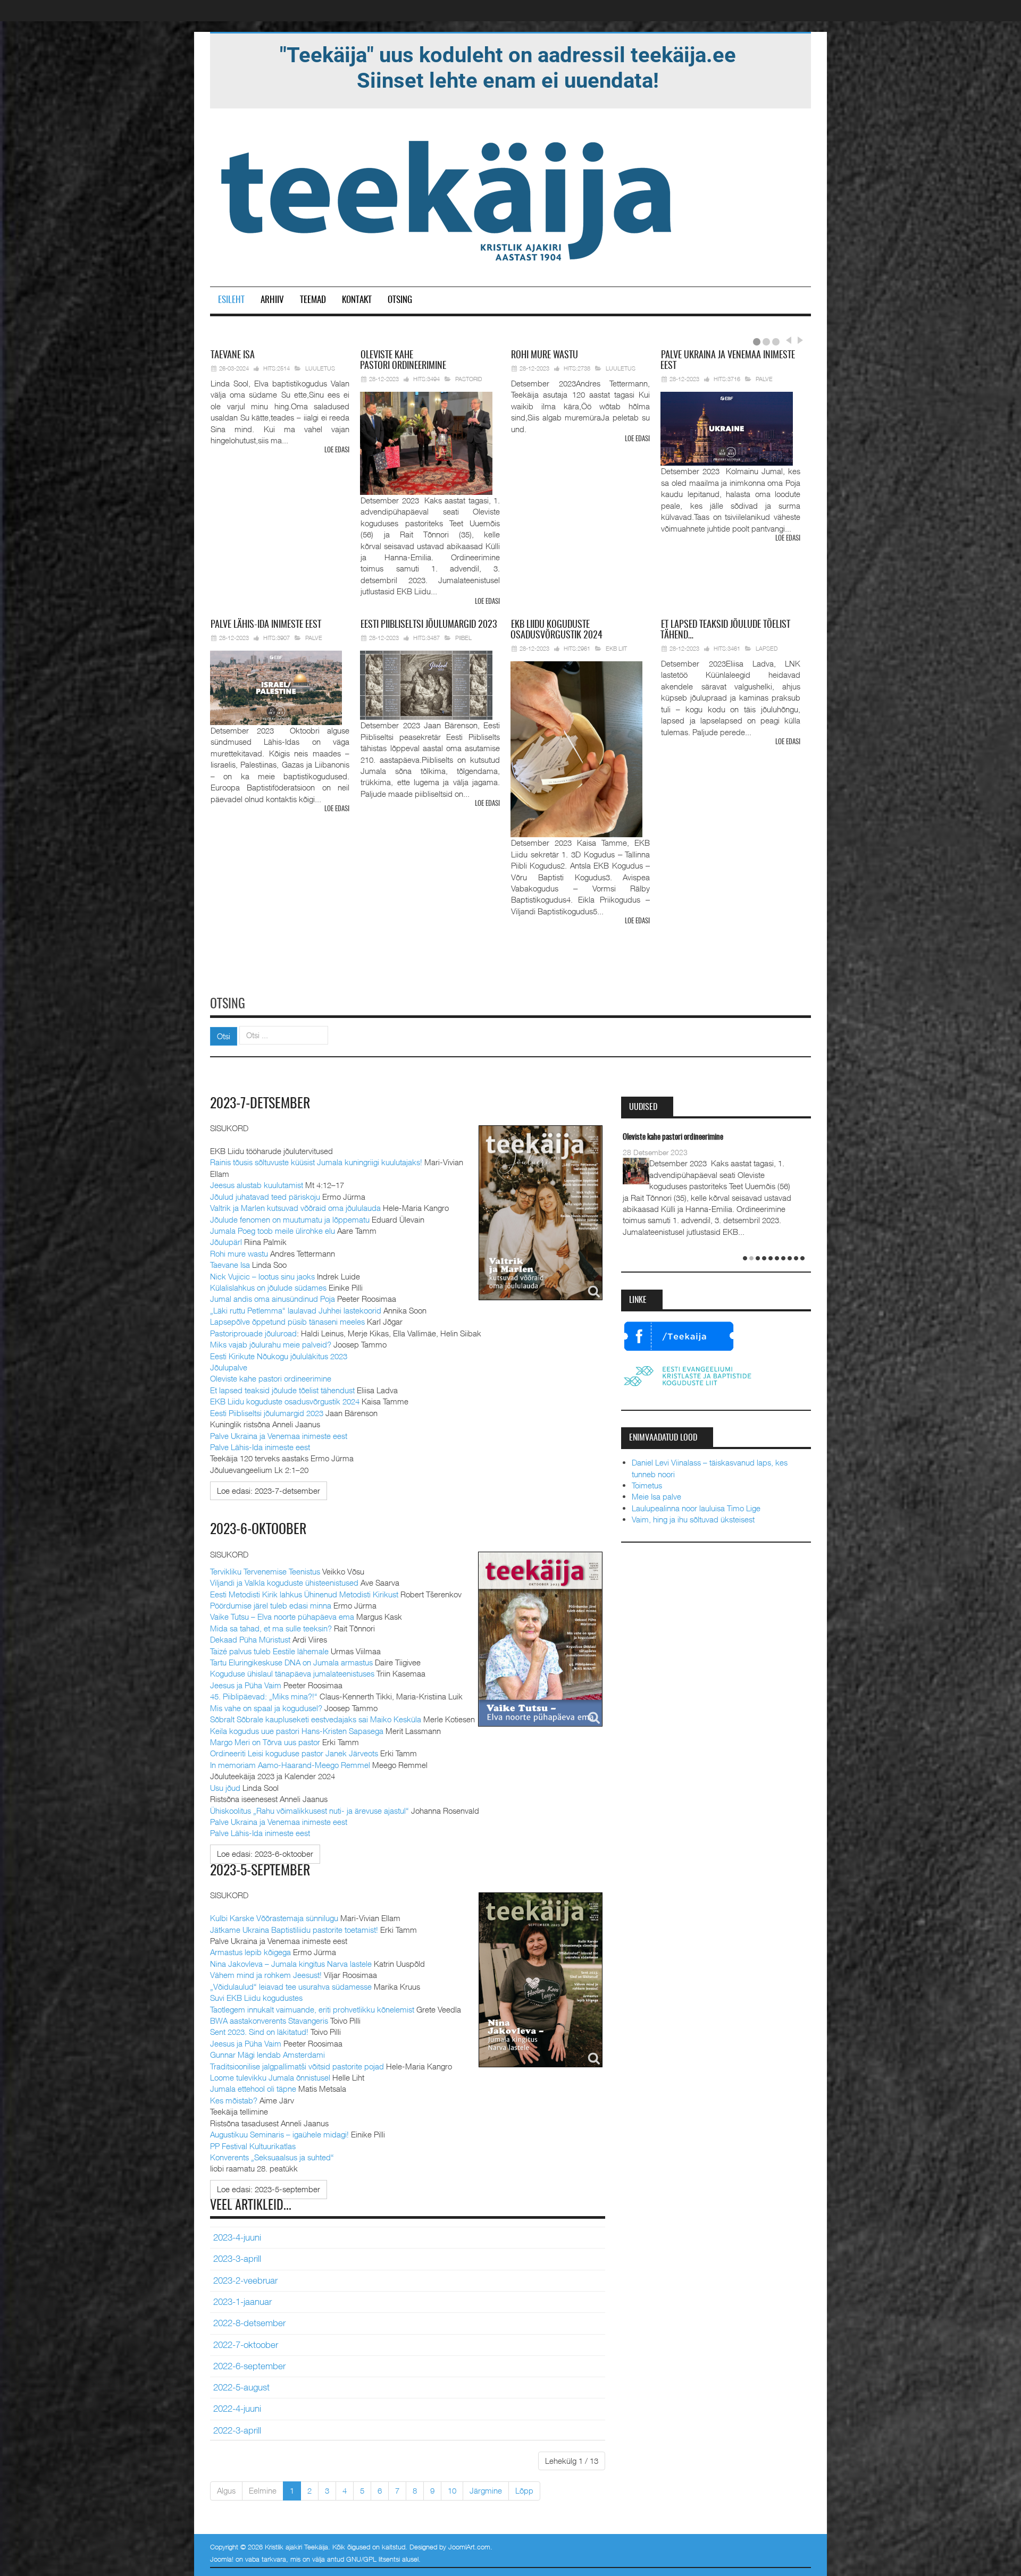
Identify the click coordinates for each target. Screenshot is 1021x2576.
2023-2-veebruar (245, 2280)
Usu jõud (225, 1788)
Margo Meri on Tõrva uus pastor (265, 1742)
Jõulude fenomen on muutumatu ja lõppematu (290, 1219)
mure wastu (545, 356)
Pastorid (469, 379)
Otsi (224, 1036)
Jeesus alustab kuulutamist (257, 1185)
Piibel (463, 638)
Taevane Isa (230, 1265)
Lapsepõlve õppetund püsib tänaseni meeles (287, 1321)
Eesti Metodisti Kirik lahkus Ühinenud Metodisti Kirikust (304, 1594)
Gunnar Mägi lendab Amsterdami (267, 2055)
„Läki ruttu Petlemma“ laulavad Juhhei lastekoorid (296, 1310)
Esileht (231, 300)
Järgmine (486, 2490)
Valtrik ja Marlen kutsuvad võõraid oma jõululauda (295, 1208)
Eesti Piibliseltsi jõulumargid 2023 (267, 1413)
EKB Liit (616, 648)
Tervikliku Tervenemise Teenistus (265, 1571)
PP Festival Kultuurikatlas (253, 2146)
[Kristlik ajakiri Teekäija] (448, 198)
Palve (764, 379)
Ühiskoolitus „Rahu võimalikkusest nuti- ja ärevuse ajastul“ (309, 1811)
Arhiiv (272, 300)
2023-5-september (260, 1871)
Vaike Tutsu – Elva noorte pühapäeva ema (282, 1617)
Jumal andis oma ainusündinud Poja (273, 1299)
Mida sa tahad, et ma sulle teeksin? (271, 1628)
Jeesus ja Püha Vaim (246, 1685)
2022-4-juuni (237, 2409)
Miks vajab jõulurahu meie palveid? (271, 1344)
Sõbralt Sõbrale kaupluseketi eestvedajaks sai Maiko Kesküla (316, 1719)
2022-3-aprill (237, 2430)
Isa (233, 356)
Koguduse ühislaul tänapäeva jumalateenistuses (292, 1673)
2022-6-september (249, 2366)
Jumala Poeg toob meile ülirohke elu (273, 1231)
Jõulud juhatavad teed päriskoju (265, 1197)
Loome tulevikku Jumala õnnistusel (270, 2077)
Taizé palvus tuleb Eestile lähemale (269, 1651)
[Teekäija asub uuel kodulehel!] (508, 67)
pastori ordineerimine (403, 361)
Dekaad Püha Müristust (250, 1639)
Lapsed (767, 648)
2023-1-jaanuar (242, 2302)
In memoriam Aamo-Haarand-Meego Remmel (291, 1765)
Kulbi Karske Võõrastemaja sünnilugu (274, 1918)
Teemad (313, 300)
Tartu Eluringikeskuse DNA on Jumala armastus (291, 1662)
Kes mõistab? (234, 2100)
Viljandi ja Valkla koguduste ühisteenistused (284, 1582)
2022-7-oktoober (246, 2345)
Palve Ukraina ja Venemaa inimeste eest (279, 1436)
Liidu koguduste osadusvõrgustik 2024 (556, 630)
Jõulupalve (229, 1367)
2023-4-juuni (237, 2237)
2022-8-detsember (249, 2323)
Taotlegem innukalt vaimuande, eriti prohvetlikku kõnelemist (312, 2009)
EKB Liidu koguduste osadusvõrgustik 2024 (285, 1401)
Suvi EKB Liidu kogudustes (256, 1998)
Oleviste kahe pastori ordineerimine (271, 1378)
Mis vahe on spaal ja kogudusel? (266, 1708)
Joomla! (222, 2559)
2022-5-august (241, 2387)
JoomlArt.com (469, 2547)
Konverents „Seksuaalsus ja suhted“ (272, 2157)
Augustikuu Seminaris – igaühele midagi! (279, 2134)
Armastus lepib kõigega (250, 1952)
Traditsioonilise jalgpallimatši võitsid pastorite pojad (297, 2066)
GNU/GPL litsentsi (373, 2559)
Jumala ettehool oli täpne (253, 2089)
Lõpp (524, 2490)
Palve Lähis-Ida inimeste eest (260, 1447)
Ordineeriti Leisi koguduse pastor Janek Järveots (294, 1753)
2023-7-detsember (260, 1104)
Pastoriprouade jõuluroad (253, 1333)
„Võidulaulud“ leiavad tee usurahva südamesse (291, 1986)
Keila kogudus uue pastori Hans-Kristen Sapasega (297, 1731)
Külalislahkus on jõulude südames (268, 1287)
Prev (788, 340)
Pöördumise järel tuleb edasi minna (271, 1605)
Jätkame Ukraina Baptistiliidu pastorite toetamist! (294, 1930)
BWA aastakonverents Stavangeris (269, 2021)
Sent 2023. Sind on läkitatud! (259, 2032)
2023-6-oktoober (258, 1530)
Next (799, 340)
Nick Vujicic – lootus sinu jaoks (262, 1276)
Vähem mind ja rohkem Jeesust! (266, 1975)
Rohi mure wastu (239, 1253)
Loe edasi (337, 451)
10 (452, 2490)
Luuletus (320, 368)
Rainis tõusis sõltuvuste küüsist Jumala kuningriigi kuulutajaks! (316, 1162)
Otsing (400, 300)
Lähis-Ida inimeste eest (266, 625)
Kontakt (357, 300)
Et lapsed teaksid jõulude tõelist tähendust (282, 1390)
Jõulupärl (226, 1242)
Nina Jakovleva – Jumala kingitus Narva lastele (291, 1964)
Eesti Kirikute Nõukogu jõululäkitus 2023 (279, 1356)
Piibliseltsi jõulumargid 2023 (429, 625)
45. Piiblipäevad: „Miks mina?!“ (264, 1696)
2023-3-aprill (237, 2259)
